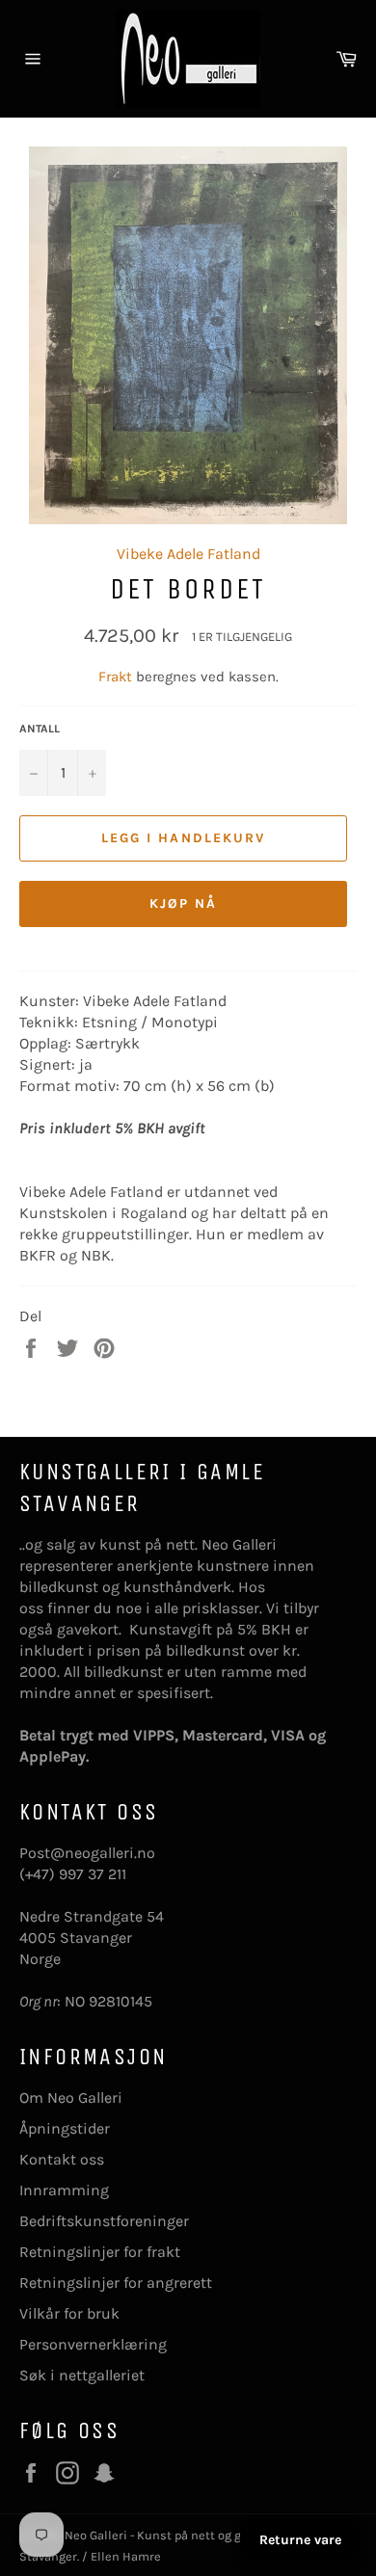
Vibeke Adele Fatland (188, 554)
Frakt (117, 677)
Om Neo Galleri (71, 2098)
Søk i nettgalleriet (82, 2375)
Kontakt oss (62, 2159)
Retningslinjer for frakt (100, 2252)
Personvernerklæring (93, 2344)
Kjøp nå (184, 903)
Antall (40, 729)
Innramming (64, 2190)
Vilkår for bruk (69, 2313)
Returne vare (300, 2540)
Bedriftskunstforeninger (104, 2221)
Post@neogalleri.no (87, 1853)
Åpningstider (65, 2128)
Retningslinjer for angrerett (116, 2283)
